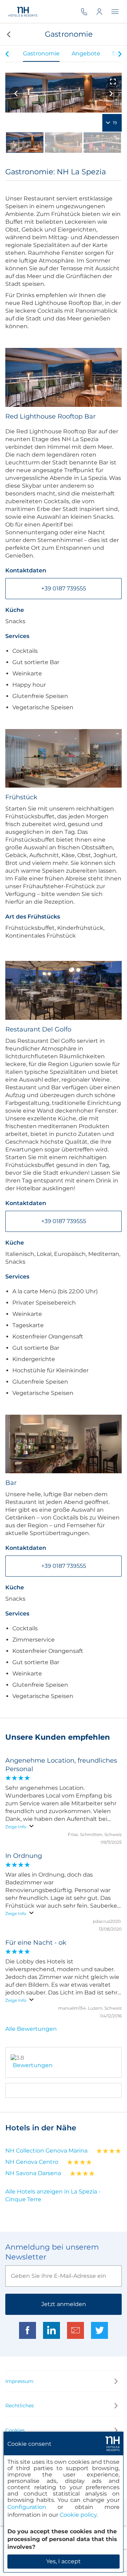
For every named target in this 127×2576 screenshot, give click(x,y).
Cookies (15, 2430)
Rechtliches (20, 2406)
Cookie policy (78, 2515)
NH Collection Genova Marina (46, 2151)
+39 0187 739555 (64, 588)
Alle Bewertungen (31, 2029)
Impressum (19, 2381)
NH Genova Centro (32, 2162)
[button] (8, 34)
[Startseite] (23, 11)
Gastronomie (41, 53)
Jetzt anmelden (64, 2304)
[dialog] (64, 2502)
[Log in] (104, 11)
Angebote (86, 53)
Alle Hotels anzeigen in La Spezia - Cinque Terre (53, 2195)
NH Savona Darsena (33, 2173)
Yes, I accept (64, 2561)
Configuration (27, 2507)
